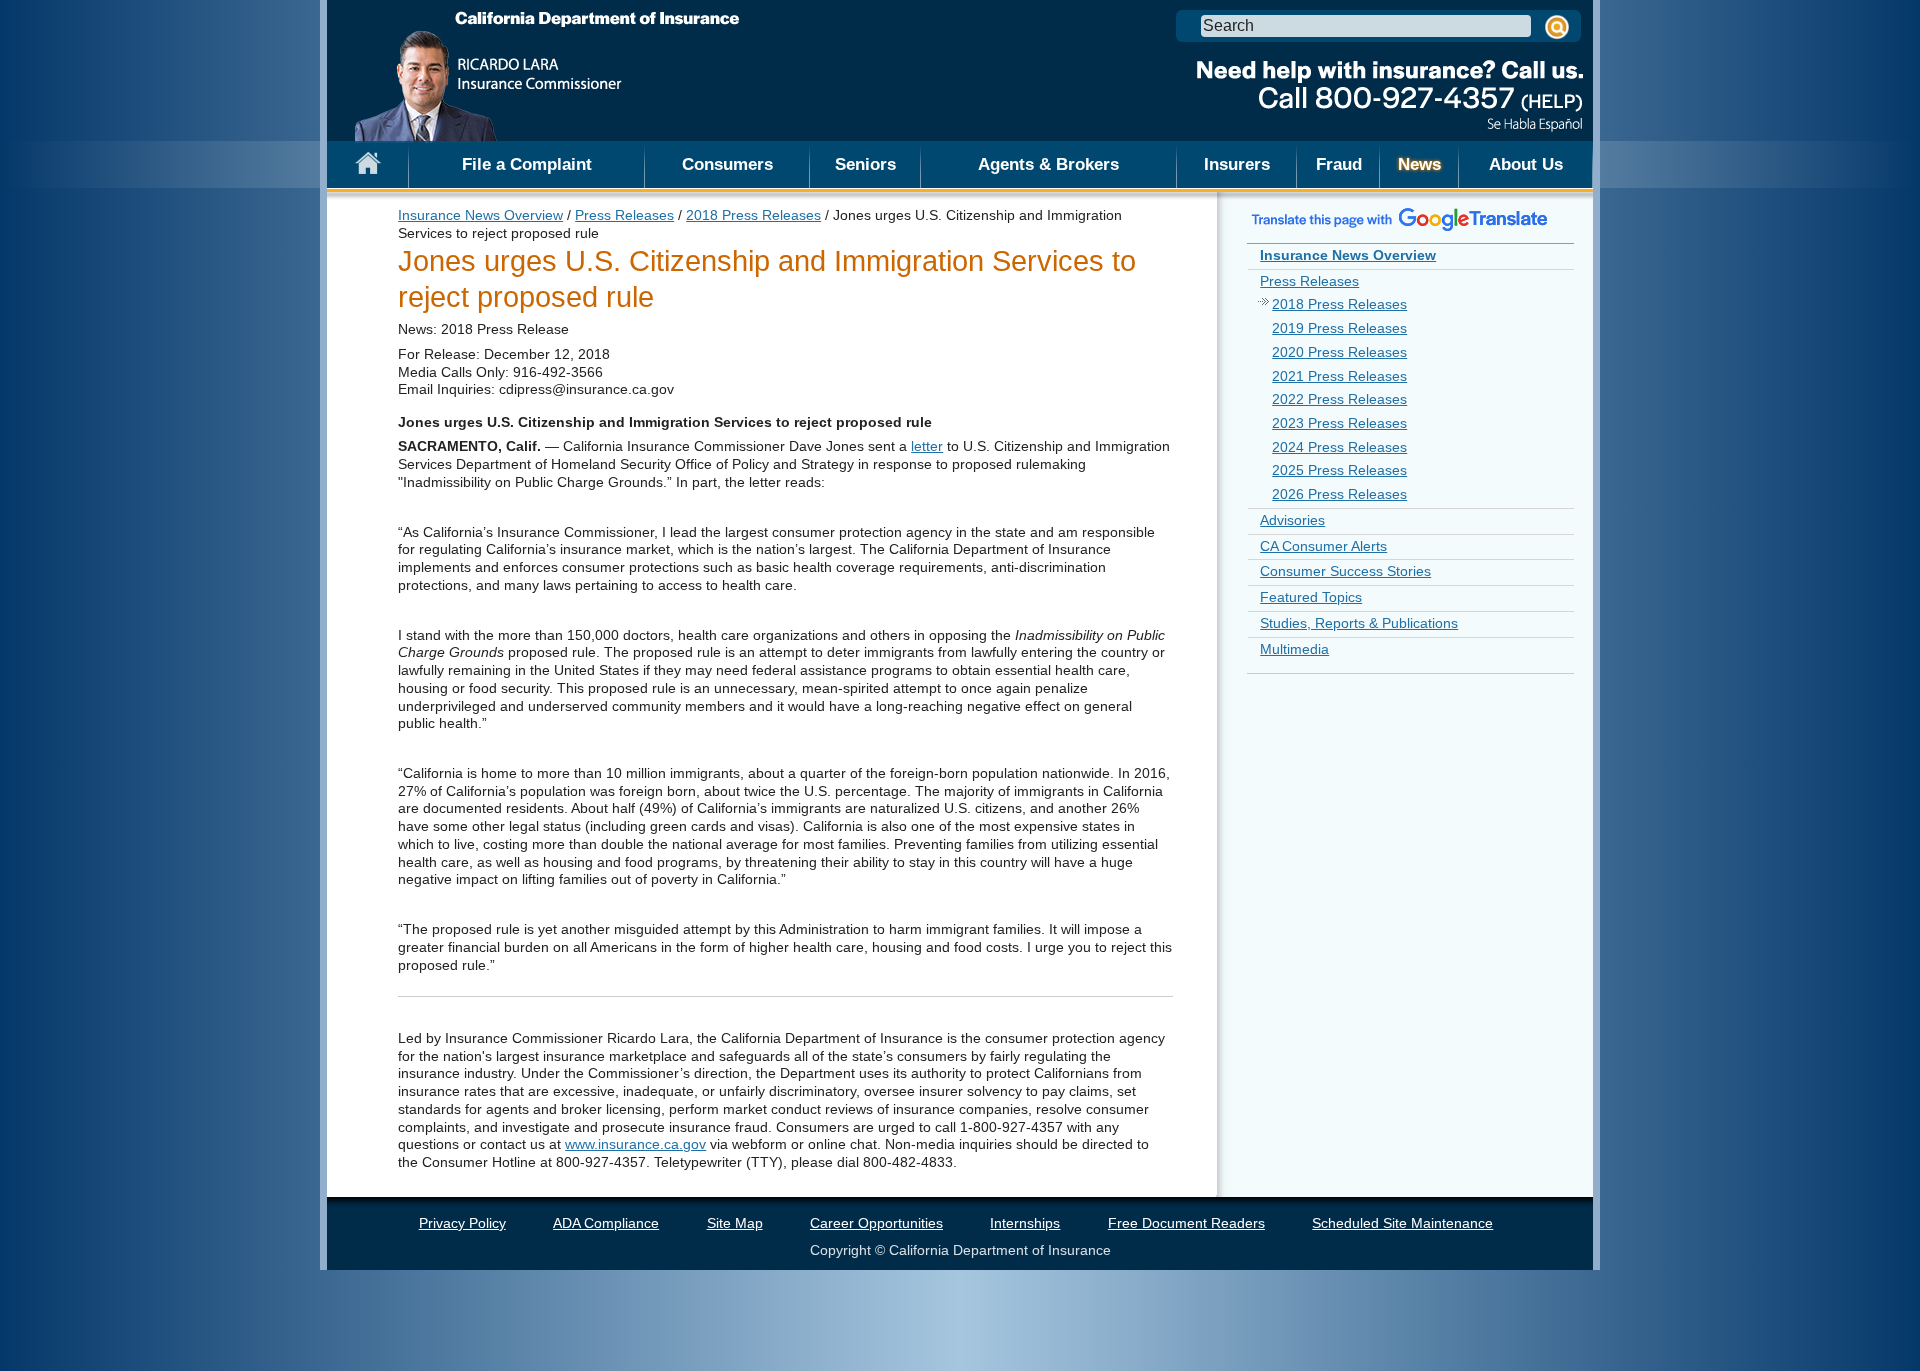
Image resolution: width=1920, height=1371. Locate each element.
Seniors (865, 164)
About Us (1526, 164)
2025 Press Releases (1339, 470)
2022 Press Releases (1339, 399)
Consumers (727, 164)
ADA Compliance (606, 1223)
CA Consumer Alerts (1323, 546)
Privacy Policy (462, 1223)
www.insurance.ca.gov (635, 1144)
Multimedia (1294, 649)
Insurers (1237, 164)
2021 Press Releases (1339, 376)
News (1419, 164)
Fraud (1339, 164)
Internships (1025, 1223)
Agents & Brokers (1048, 164)
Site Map (735, 1223)
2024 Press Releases (1339, 447)
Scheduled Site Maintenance (1402, 1223)
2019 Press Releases (1339, 328)
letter (927, 446)
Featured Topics (1311, 597)
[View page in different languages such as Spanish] (1400, 219)
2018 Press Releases (753, 215)
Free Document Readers (1186, 1223)
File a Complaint (527, 164)
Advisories (1292, 520)
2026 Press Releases (1339, 494)
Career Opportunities (876, 1223)
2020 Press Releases (1339, 352)
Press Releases (624, 215)
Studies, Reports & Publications (1359, 623)
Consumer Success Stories (1345, 571)
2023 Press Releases (1339, 423)
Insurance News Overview (480, 215)
